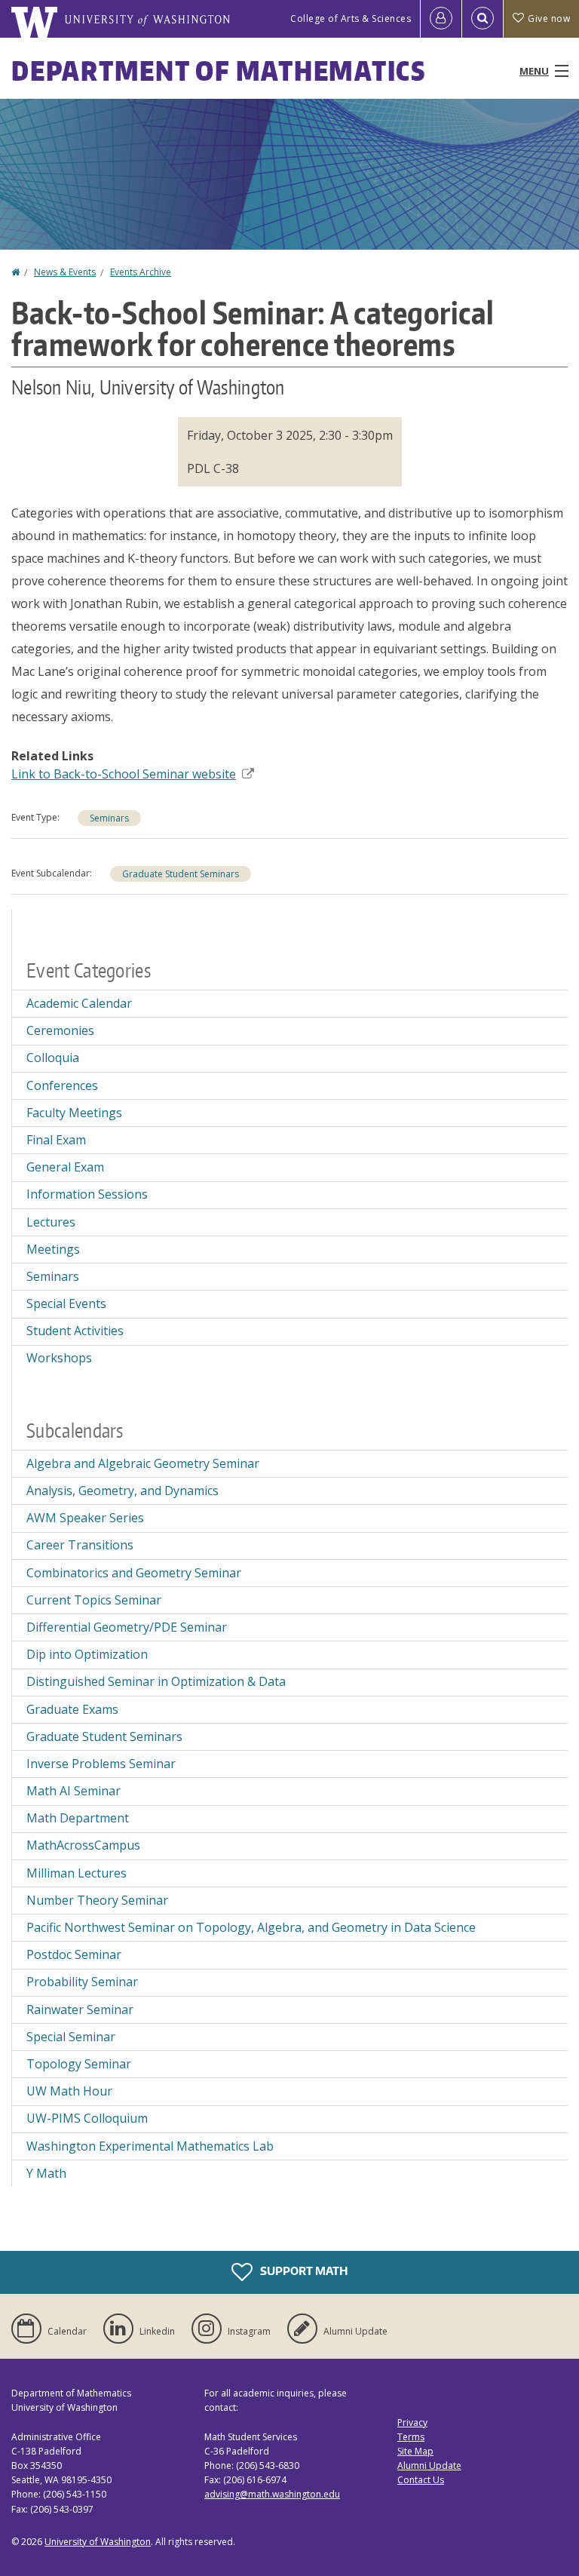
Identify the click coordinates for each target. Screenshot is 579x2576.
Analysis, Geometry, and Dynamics (123, 1491)
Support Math (303, 2271)
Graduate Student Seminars (181, 874)
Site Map (415, 2451)
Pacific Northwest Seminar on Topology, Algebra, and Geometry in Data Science (251, 1927)
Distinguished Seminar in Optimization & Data (156, 1681)
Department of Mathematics (219, 71)
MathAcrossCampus (83, 1845)
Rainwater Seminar (80, 2010)
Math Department (78, 1818)
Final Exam (56, 1140)
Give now (549, 18)
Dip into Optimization (87, 1654)
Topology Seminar (79, 2064)
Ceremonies (60, 1030)
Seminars (109, 818)
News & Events (65, 272)
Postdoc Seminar (74, 1954)
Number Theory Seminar (97, 1900)
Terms (411, 2437)
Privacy (412, 2422)
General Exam (65, 1167)
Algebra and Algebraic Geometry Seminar (143, 1463)
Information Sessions (87, 1194)
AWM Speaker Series (85, 1518)
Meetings (53, 1249)
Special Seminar (71, 2037)
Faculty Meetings (74, 1113)
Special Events (66, 1303)
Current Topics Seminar (94, 1600)
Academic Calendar (79, 1003)
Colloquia (53, 1058)
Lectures (51, 1222)
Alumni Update (429, 2465)
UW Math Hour (69, 2091)
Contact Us (421, 2480)
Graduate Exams (72, 1709)
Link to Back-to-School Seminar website (124, 774)
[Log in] (441, 19)
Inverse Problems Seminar (101, 1764)
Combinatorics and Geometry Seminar (134, 1573)
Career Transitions (80, 1545)
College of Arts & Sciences (351, 18)
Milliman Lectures (77, 1873)
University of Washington (98, 2542)
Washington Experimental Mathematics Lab (150, 2146)
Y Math (46, 2173)
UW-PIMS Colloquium (87, 2118)
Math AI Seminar (74, 1791)
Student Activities (75, 1331)
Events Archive (141, 272)
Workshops (59, 1358)
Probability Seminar (82, 1982)
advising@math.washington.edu (272, 2494)
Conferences (62, 1085)
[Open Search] (482, 19)
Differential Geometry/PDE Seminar (127, 1627)
